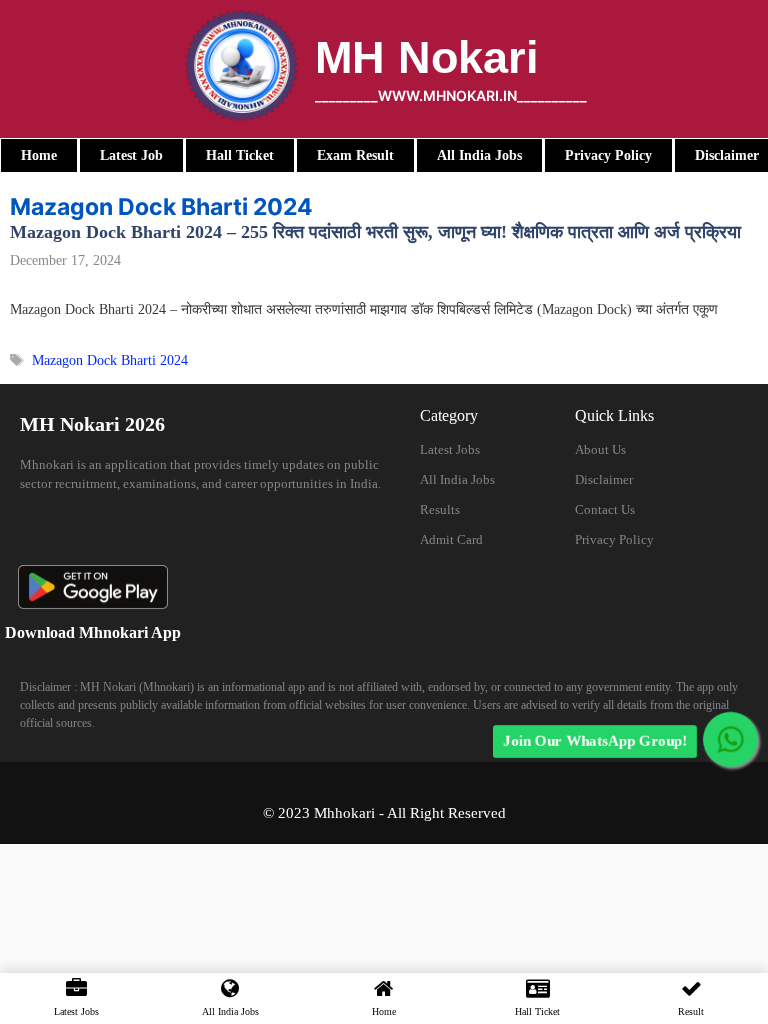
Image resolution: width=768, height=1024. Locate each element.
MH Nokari (427, 57)
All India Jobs (457, 479)
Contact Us (605, 509)
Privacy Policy (614, 539)
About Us (600, 449)
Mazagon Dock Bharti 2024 (110, 360)
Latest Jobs (450, 449)
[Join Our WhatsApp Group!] (730, 739)
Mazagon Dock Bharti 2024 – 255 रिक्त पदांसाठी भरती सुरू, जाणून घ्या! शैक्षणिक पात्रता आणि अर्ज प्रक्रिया (375, 232)
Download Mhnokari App (93, 632)
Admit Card (451, 539)
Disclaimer (604, 479)
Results (440, 509)
